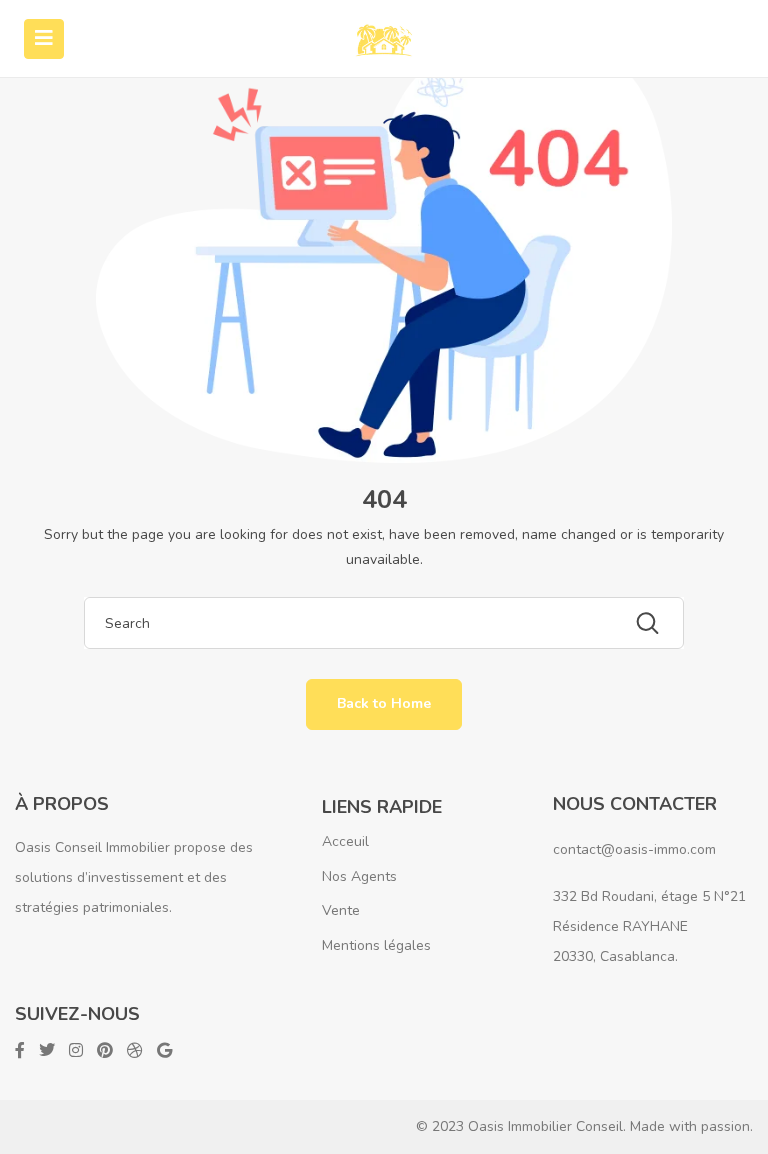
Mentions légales (376, 945)
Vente (341, 910)
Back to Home (384, 703)
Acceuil (345, 841)
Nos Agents (359, 876)
